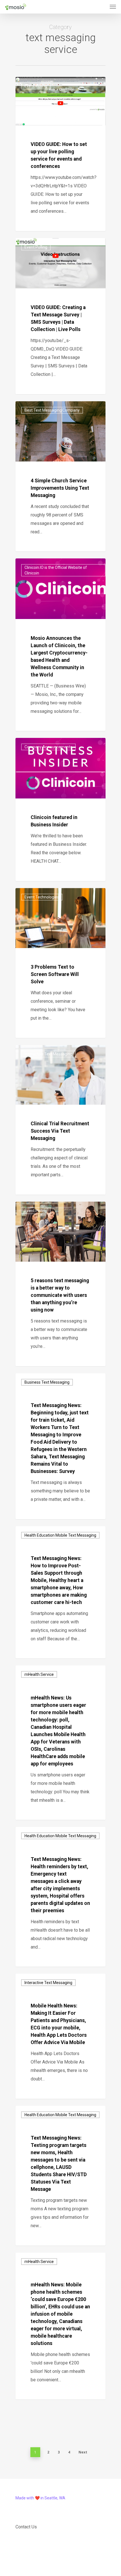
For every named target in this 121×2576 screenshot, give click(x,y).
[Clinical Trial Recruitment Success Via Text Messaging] (60, 1120)
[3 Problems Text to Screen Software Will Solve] (60, 963)
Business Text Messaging (47, 1382)
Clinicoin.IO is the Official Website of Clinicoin (56, 570)
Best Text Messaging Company (52, 410)
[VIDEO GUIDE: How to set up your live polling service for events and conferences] (60, 154)
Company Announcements (48, 747)
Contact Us (26, 2527)
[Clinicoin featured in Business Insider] (60, 809)
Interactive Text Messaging (48, 1054)
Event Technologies (42, 897)
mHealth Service (39, 1674)
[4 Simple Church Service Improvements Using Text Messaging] (60, 476)
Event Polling (36, 86)
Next (83, 2452)
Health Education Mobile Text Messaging (60, 1535)
